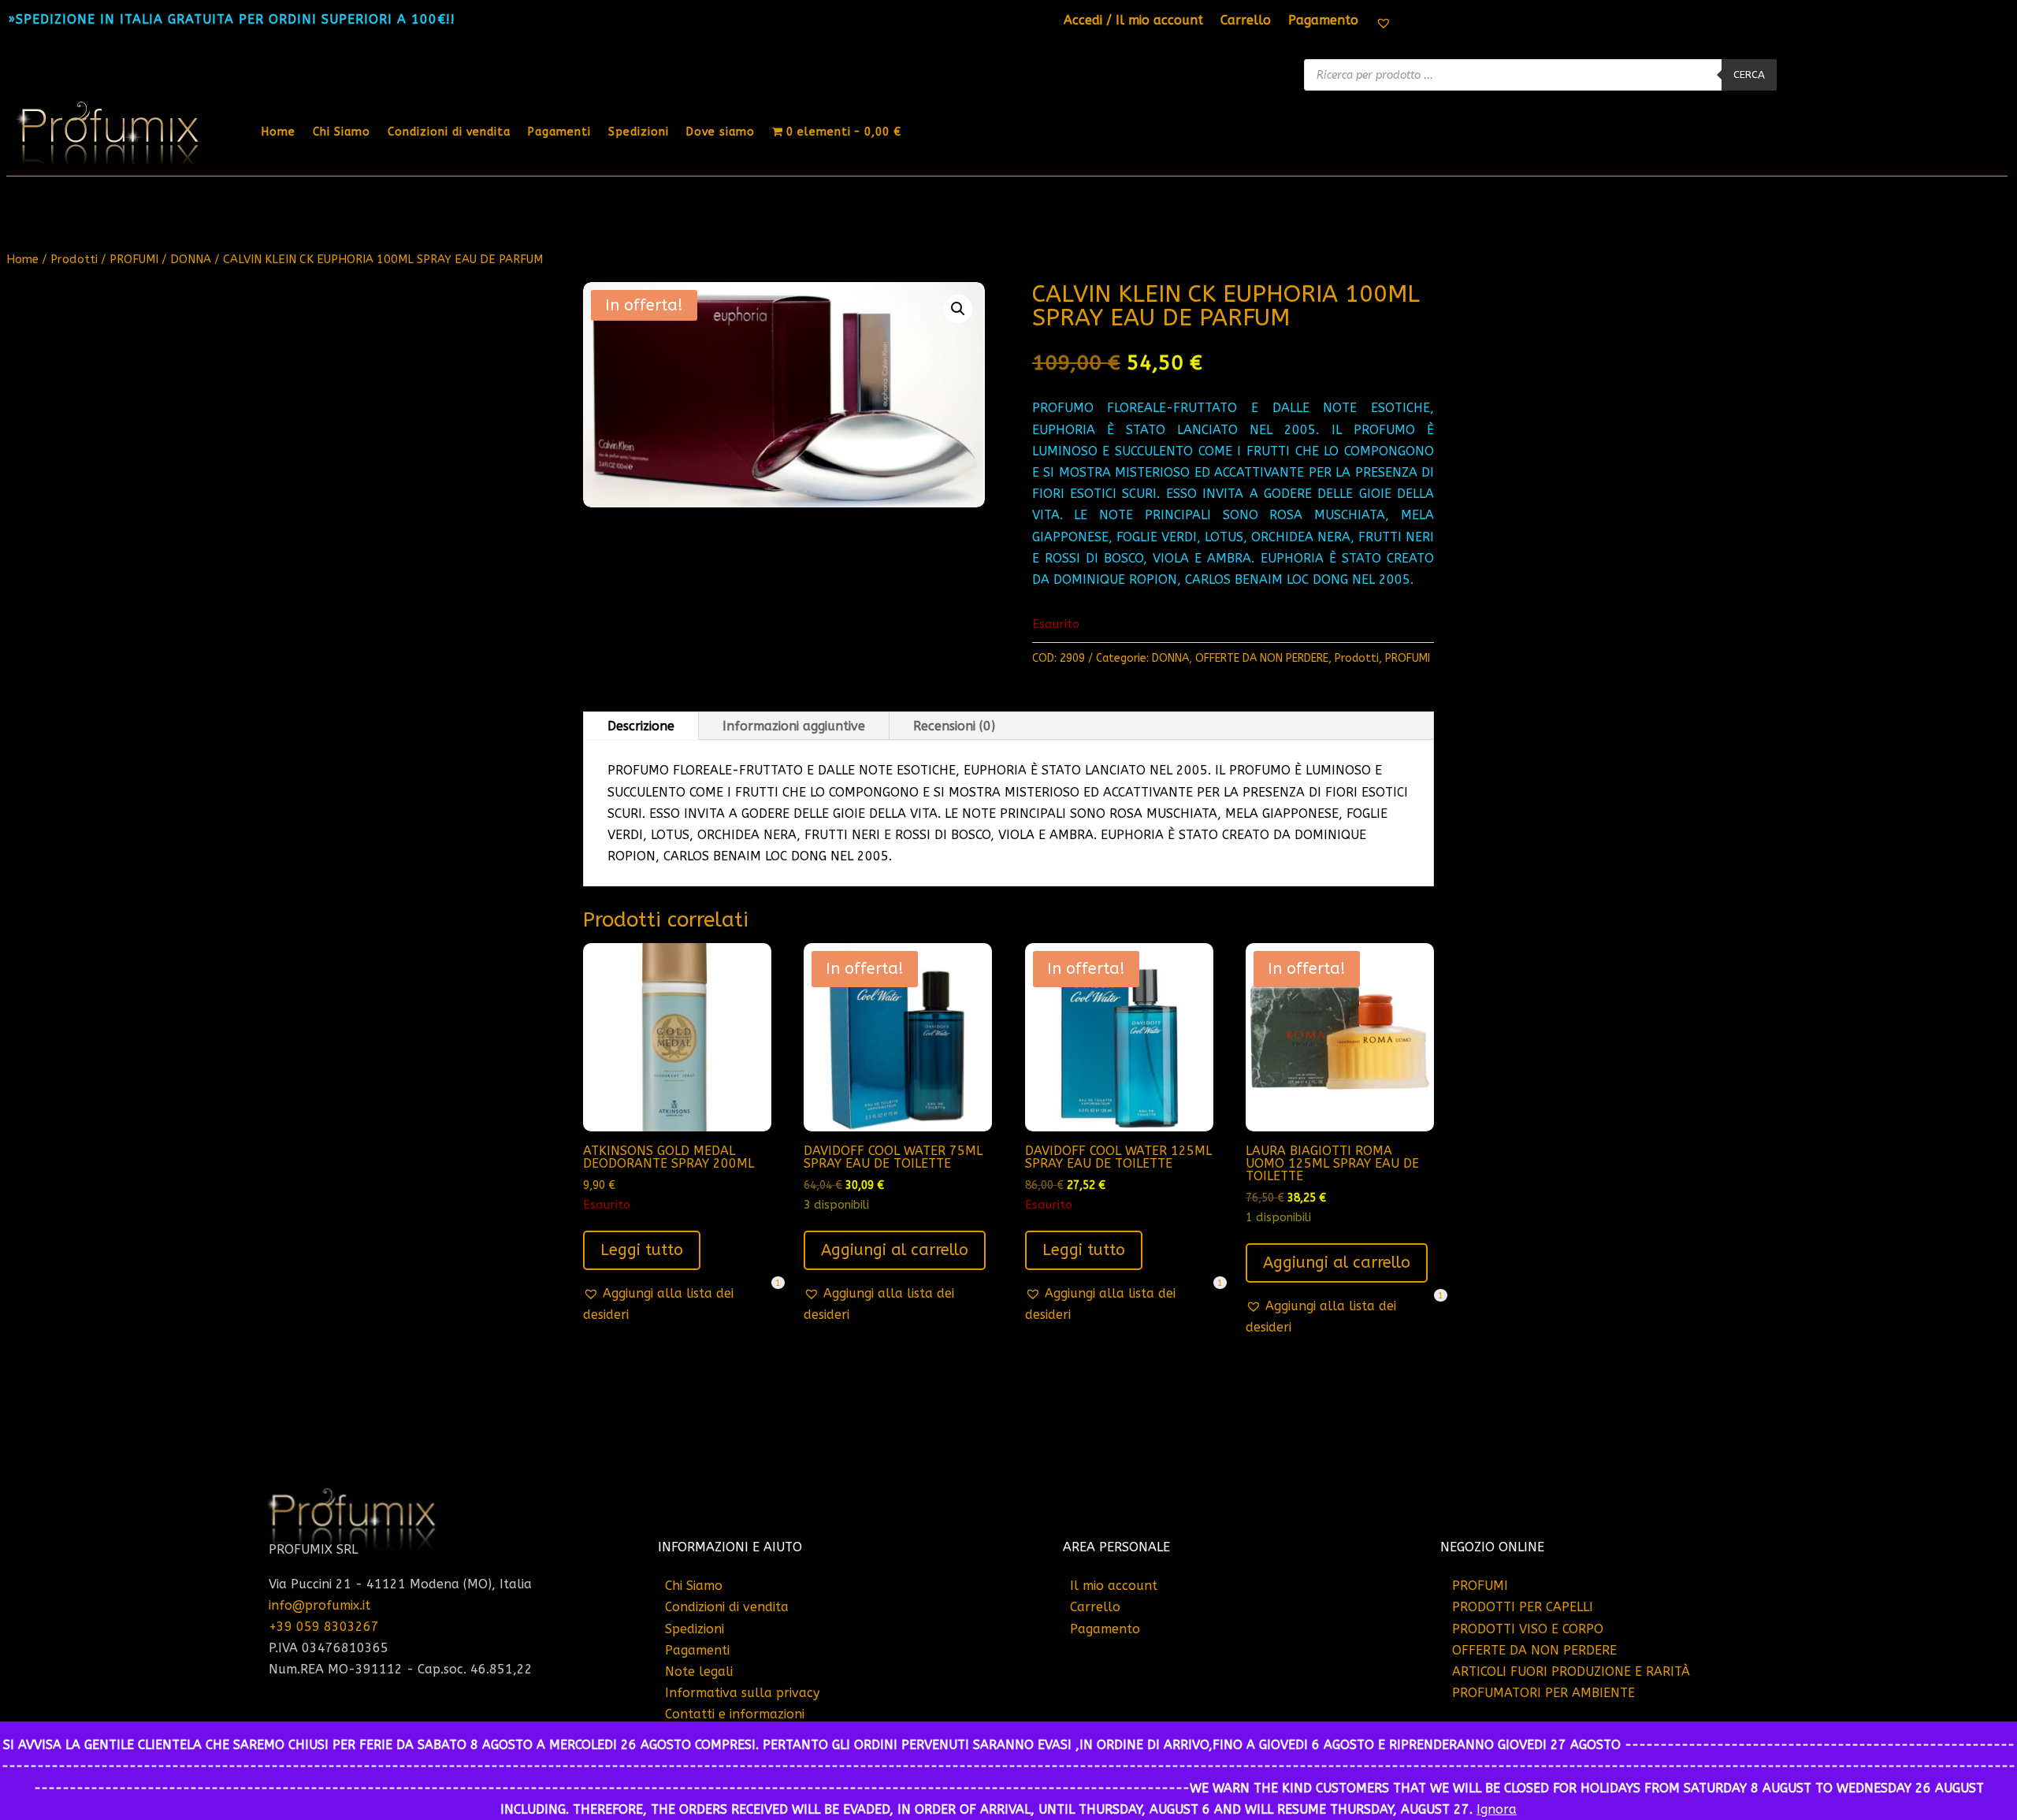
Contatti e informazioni (735, 1714)
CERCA (1749, 74)
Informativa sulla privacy (742, 1693)
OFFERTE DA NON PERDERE (1262, 658)
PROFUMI (134, 259)
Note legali (699, 1671)
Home (279, 132)
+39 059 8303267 (324, 1627)
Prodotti (74, 259)
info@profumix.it (319, 1605)
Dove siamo (721, 132)
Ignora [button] (1497, 1809)
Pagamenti (559, 132)
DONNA (191, 259)
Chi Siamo (342, 132)
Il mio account (1114, 1586)
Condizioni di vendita (449, 132)
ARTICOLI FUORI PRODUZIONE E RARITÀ (1571, 1671)
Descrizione (641, 726)
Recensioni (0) (954, 726)
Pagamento (1323, 21)
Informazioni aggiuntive (794, 726)
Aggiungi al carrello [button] (895, 1250)
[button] (958, 309)
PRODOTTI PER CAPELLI (1523, 1607)
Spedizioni (639, 132)
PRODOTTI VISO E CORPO (1528, 1629)
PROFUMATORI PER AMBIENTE (1543, 1693)
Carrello (1246, 21)
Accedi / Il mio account (1133, 21)
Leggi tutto (642, 1250)
